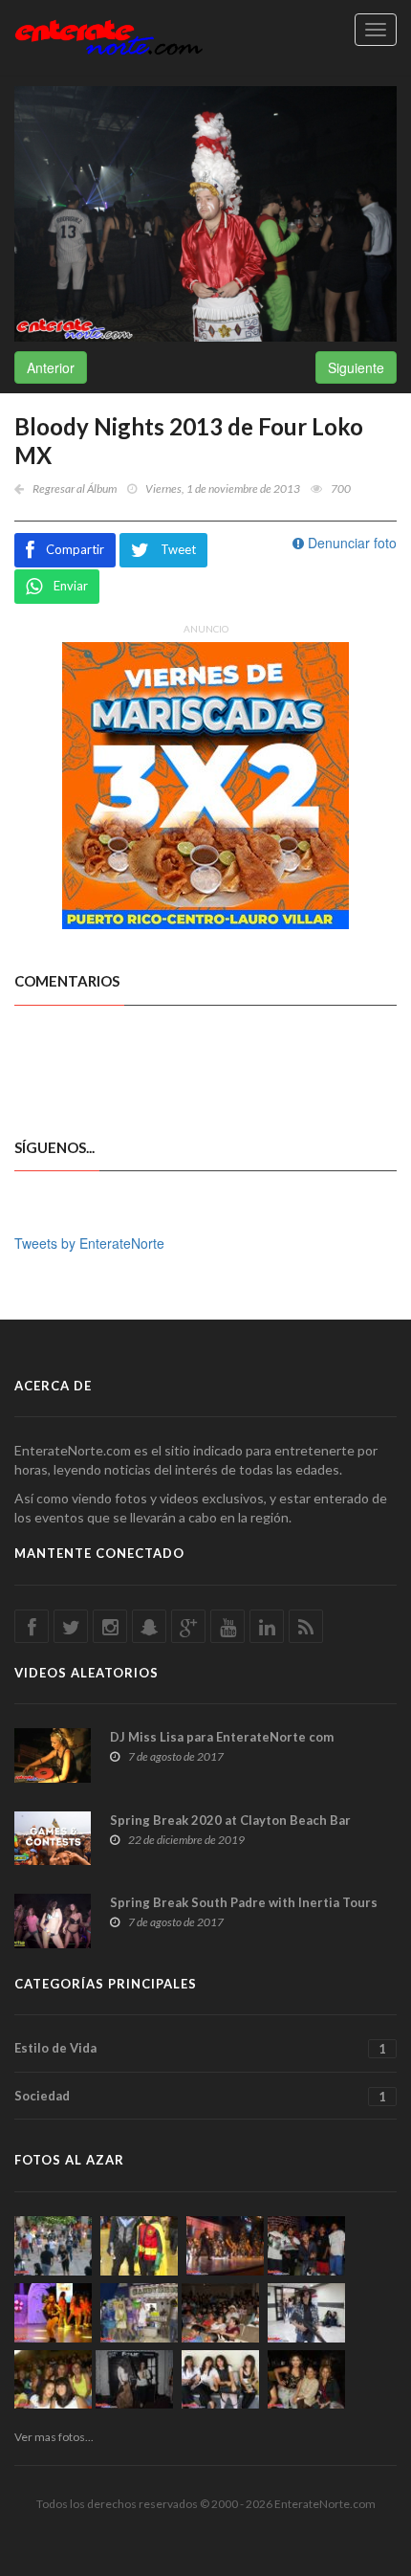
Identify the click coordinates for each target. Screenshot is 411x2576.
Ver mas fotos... (54, 2437)
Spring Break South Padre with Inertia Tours (244, 1902)
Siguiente (356, 367)
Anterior (51, 367)
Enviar (71, 586)
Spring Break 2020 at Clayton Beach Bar (230, 1820)
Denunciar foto (350, 543)
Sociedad (200, 2096)
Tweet (178, 549)
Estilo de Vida (200, 2048)
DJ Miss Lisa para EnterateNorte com (222, 1737)
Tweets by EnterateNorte (89, 1243)
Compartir (75, 549)
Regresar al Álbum (75, 489)
